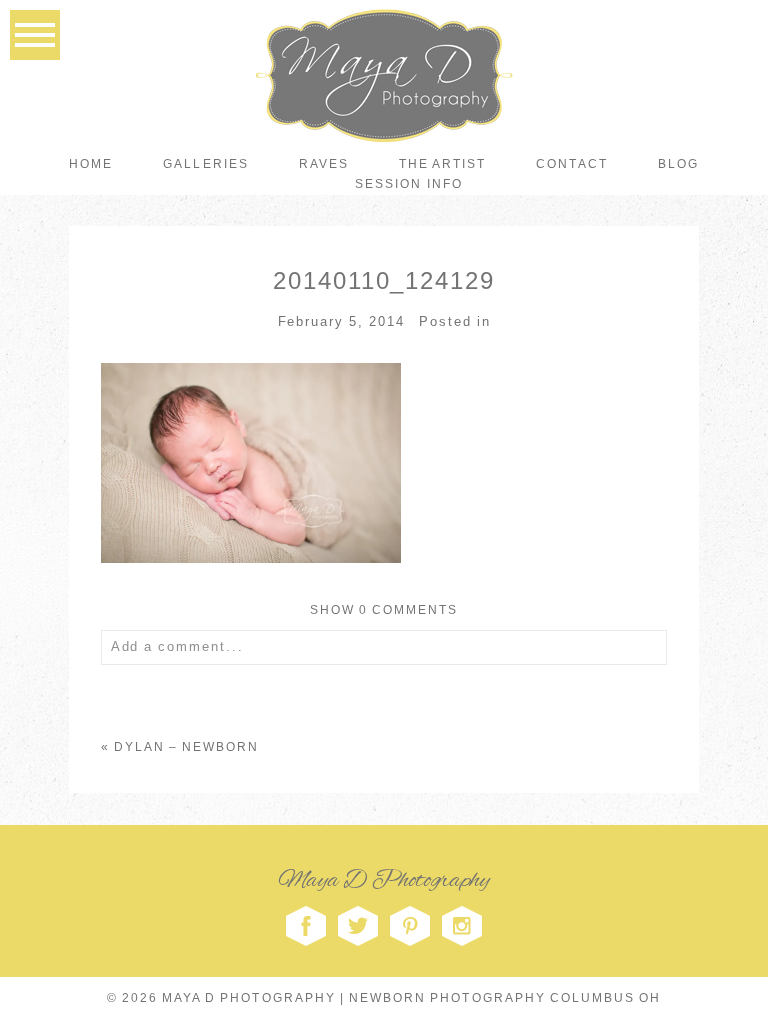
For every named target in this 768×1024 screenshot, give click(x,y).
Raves (324, 164)
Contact (571, 164)
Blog (678, 164)
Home (91, 164)
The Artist (442, 164)
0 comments (384, 610)
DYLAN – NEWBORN (187, 747)
